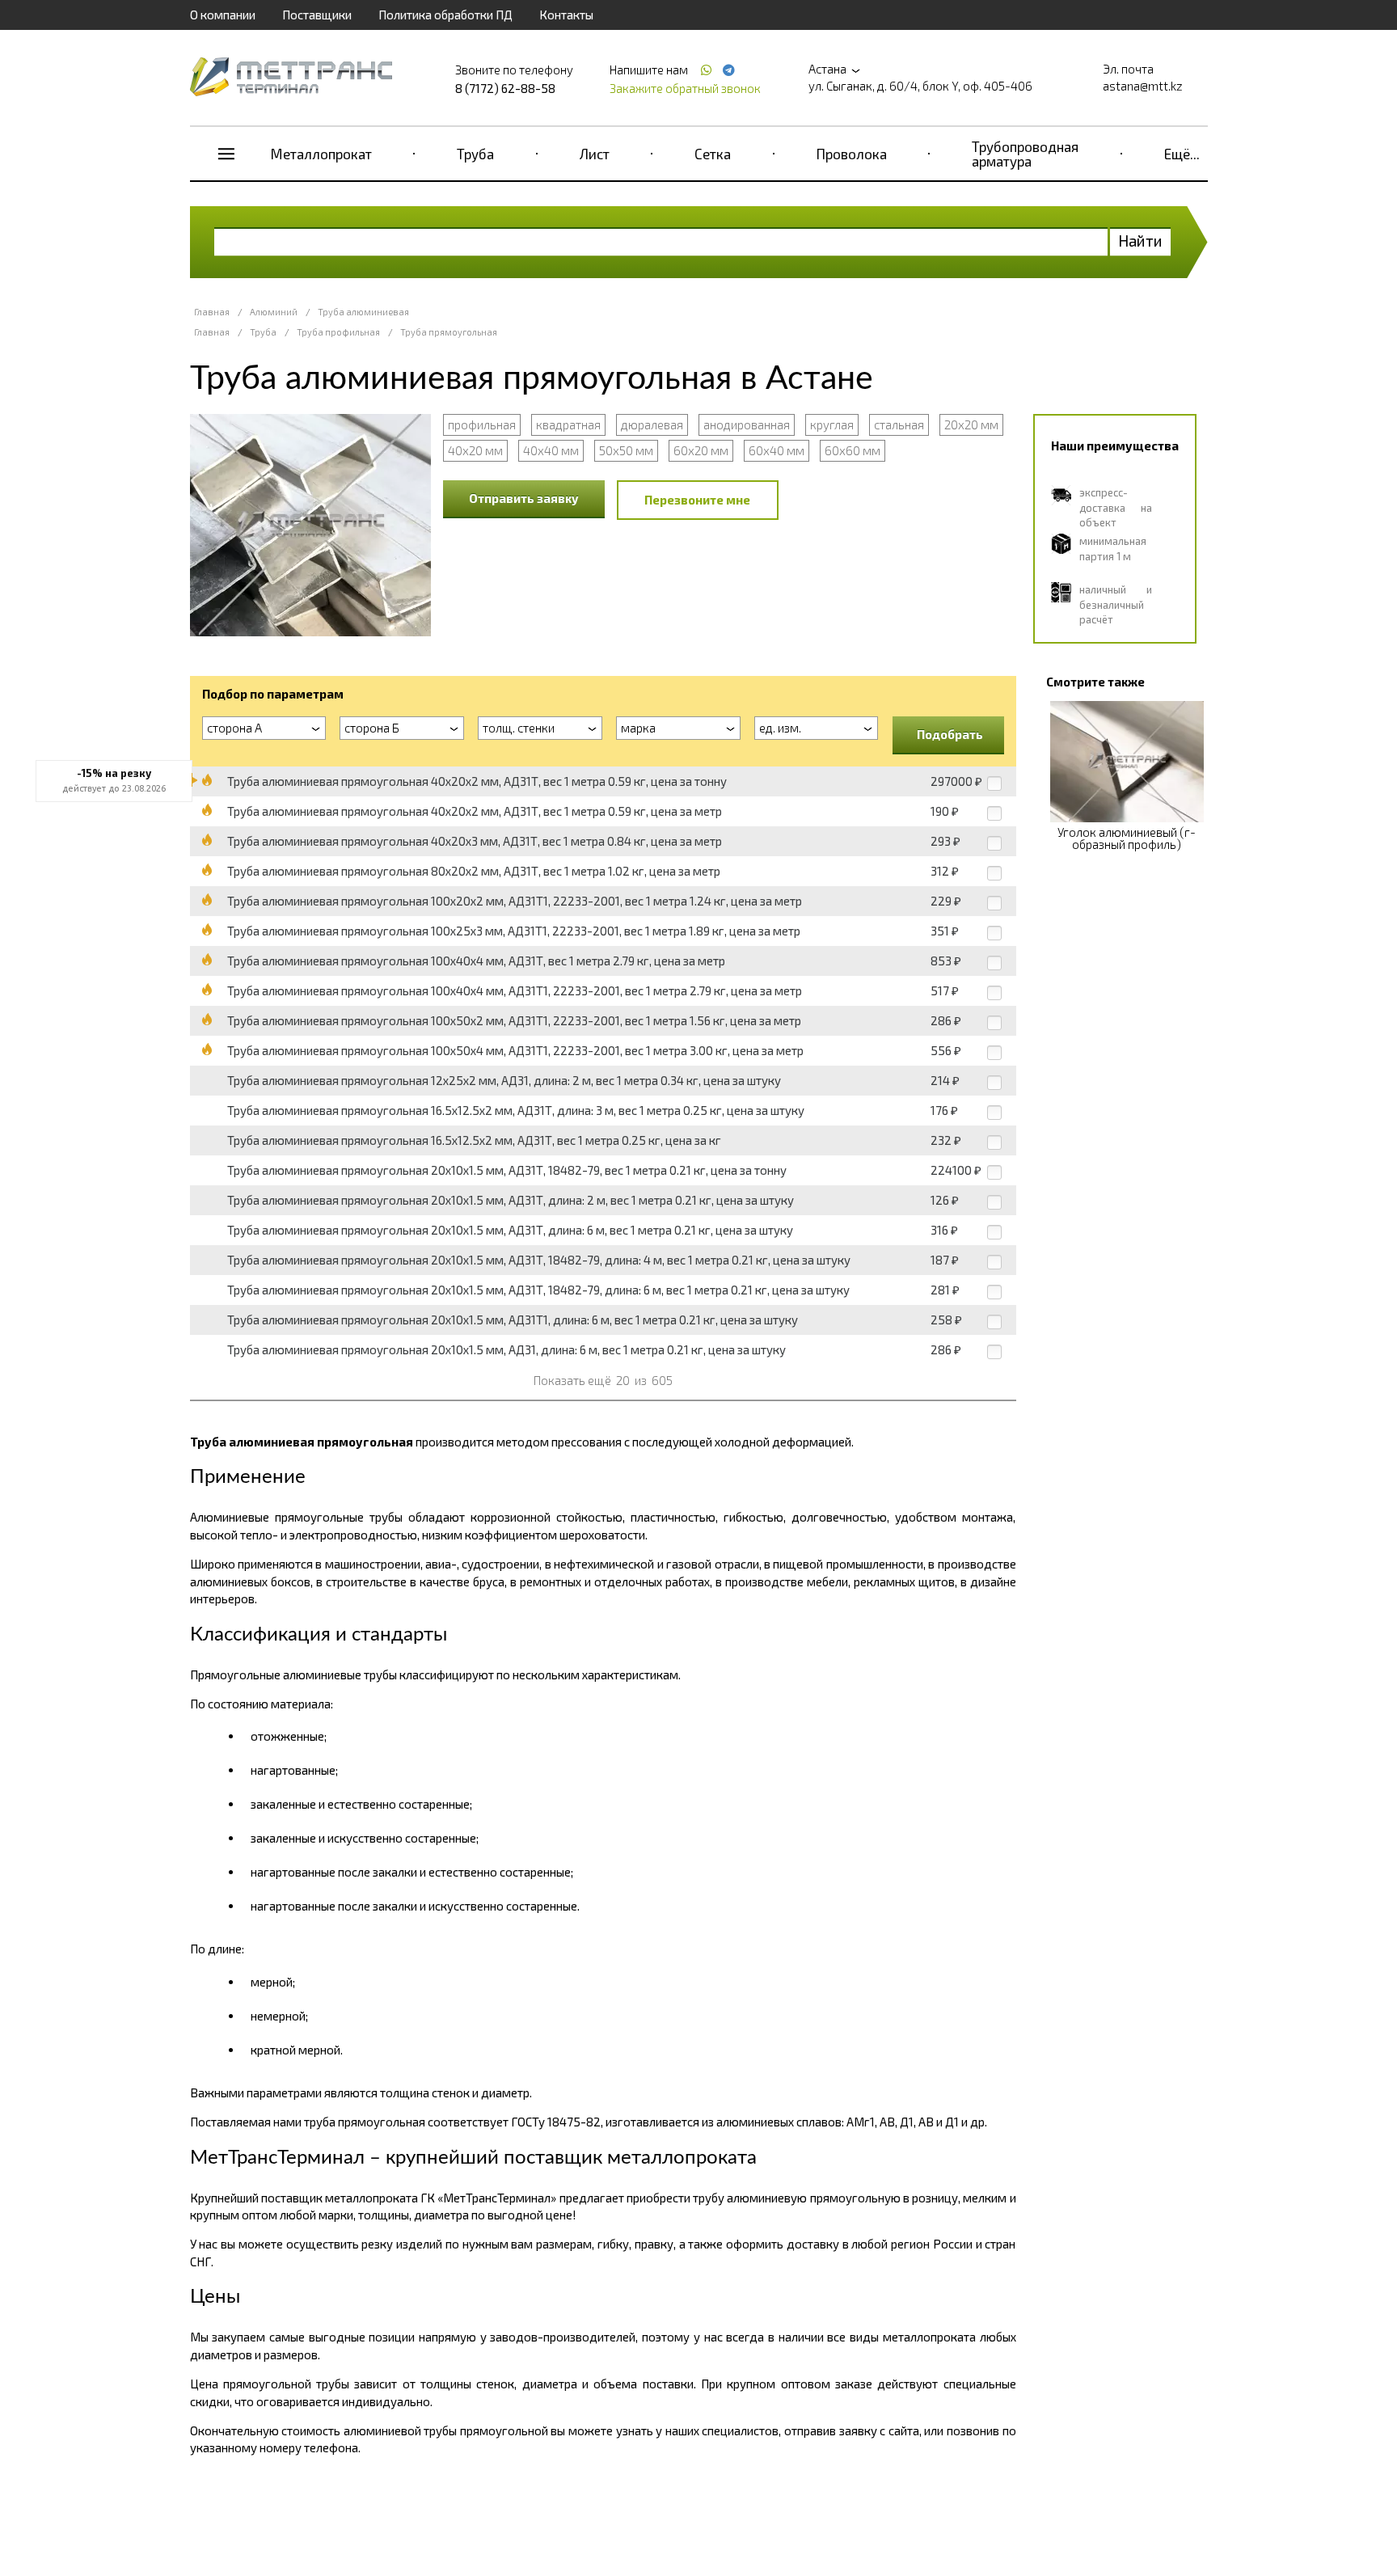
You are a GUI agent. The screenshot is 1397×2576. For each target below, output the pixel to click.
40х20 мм (475, 450)
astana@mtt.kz (1143, 86)
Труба (475, 154)
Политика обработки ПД (445, 15)
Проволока (852, 154)
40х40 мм (551, 450)
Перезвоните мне (697, 500)
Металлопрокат (321, 154)
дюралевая (652, 424)
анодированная (747, 424)
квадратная (568, 424)
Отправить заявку (524, 498)
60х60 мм (853, 450)
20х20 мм (971, 424)
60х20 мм (701, 450)
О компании (223, 15)
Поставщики (317, 15)
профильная (482, 424)
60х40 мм (777, 450)
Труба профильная (338, 332)
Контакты (566, 15)
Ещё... (1182, 154)
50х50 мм (626, 450)
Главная (212, 312)
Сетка (713, 154)
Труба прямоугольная (449, 332)
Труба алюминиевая (363, 312)
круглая (832, 424)
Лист (595, 154)
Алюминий (274, 312)
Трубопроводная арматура (1025, 154)
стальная (899, 424)
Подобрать (950, 734)
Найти (1140, 241)
